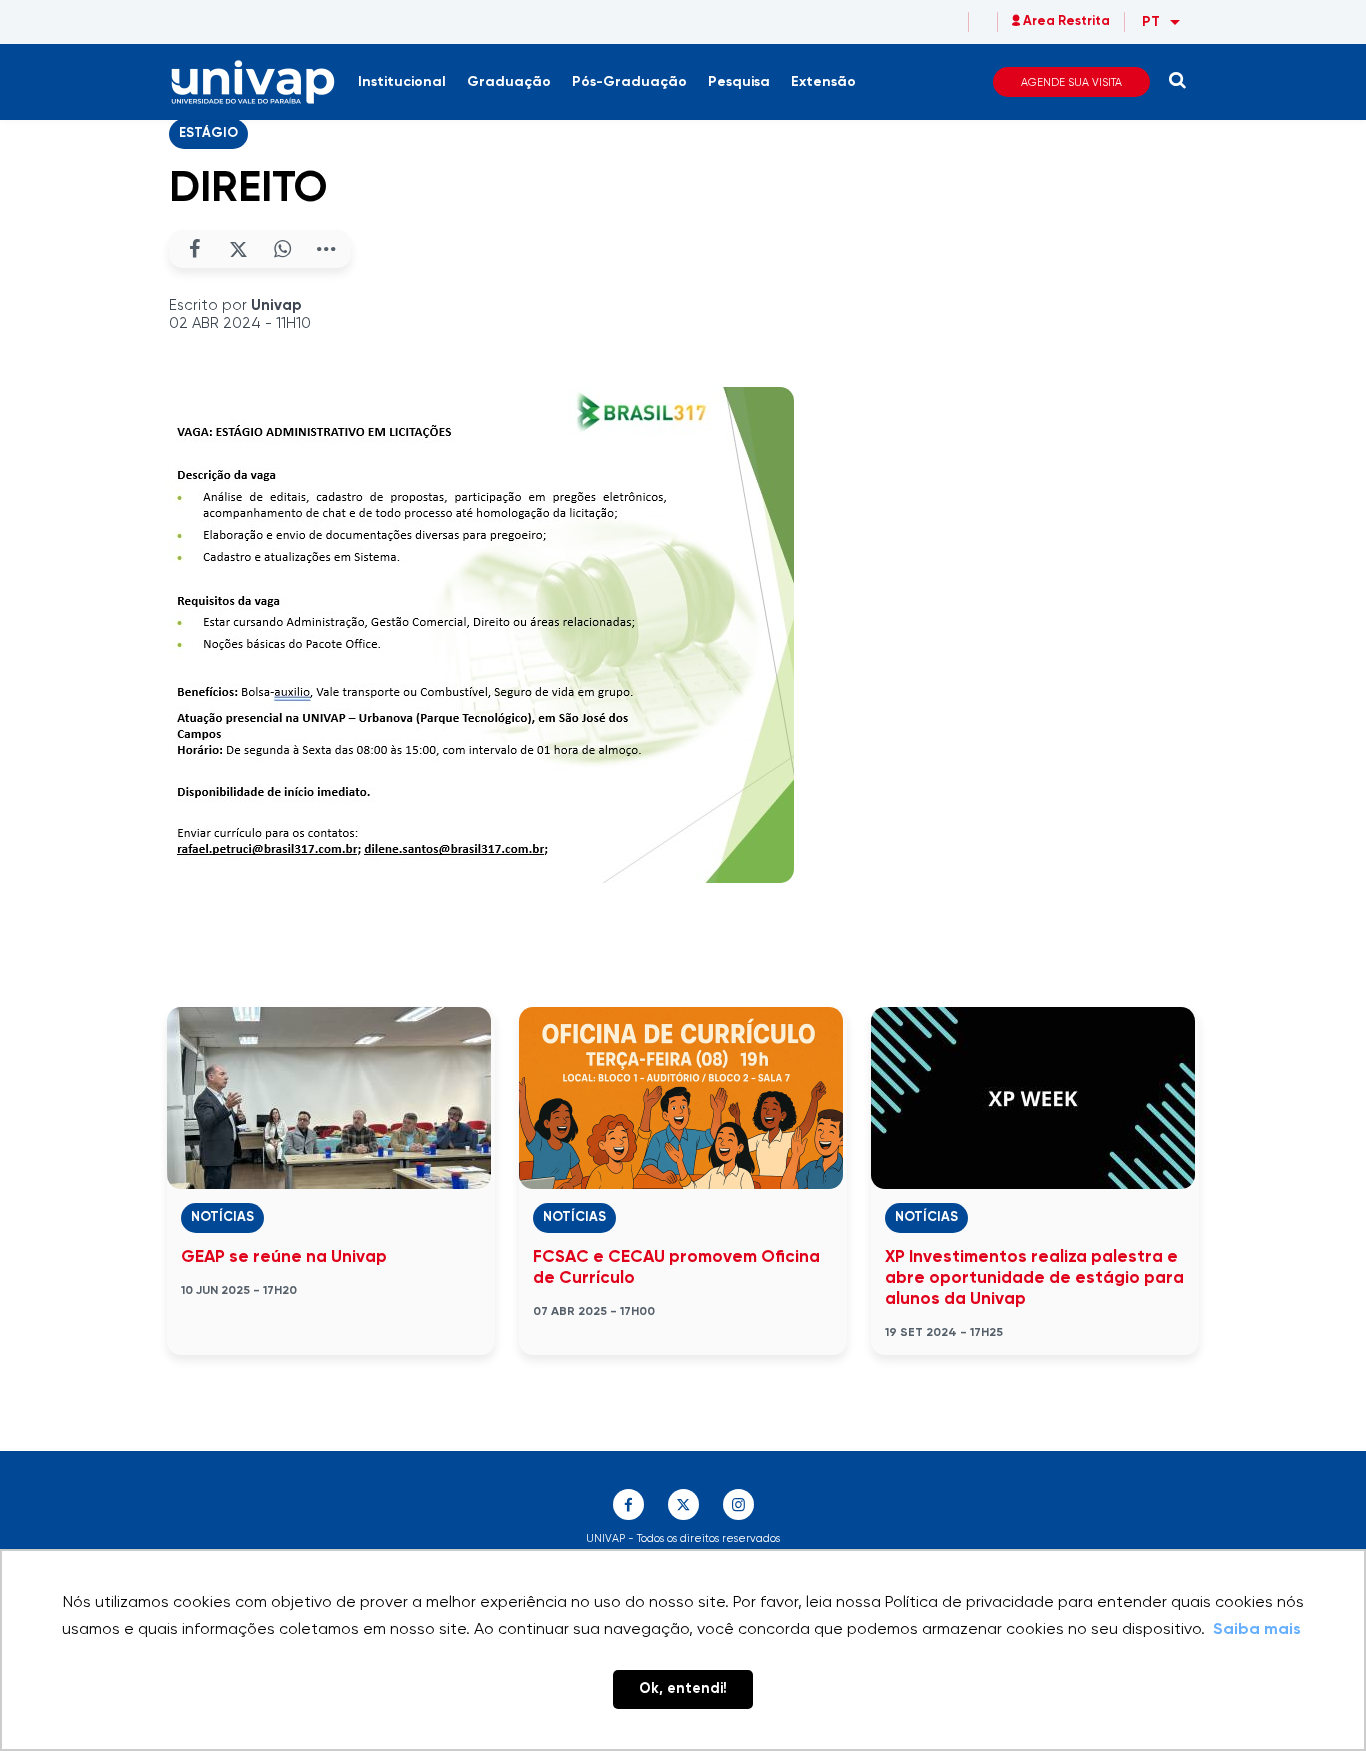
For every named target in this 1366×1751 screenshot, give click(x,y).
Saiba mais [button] (1257, 1630)
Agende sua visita (1071, 82)
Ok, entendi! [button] (683, 1689)
